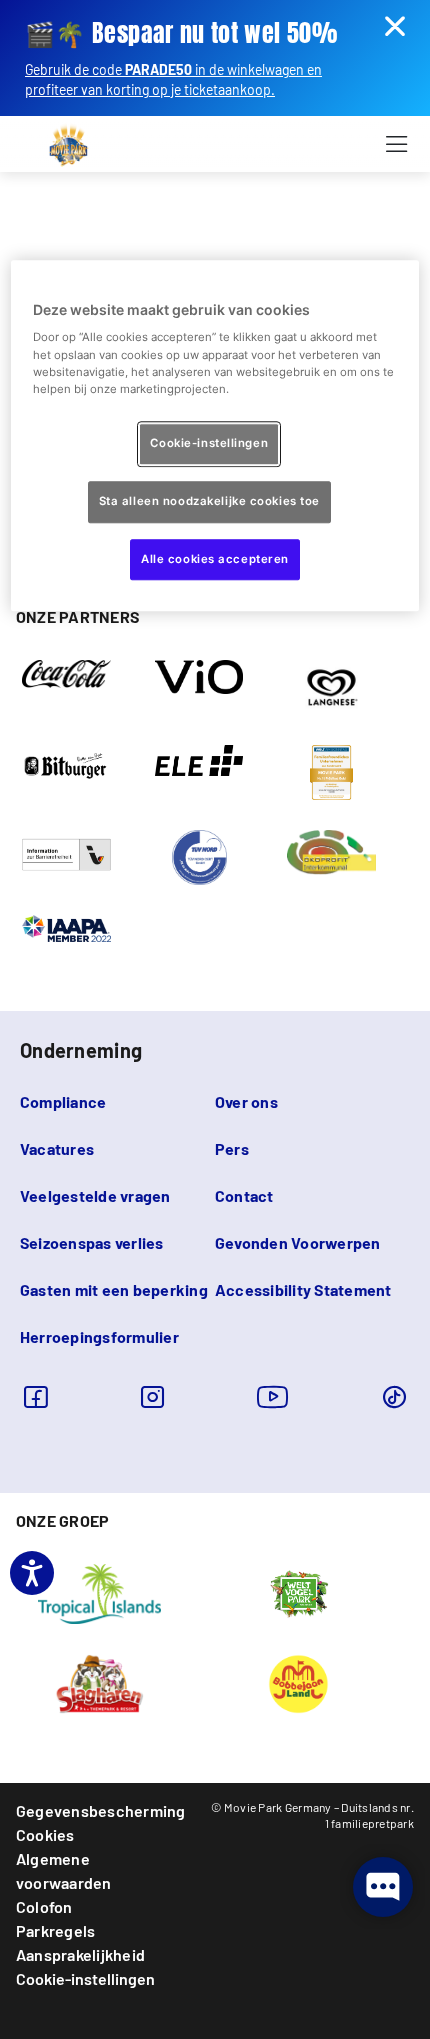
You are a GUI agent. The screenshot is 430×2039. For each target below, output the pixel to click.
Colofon (44, 1906)
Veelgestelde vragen (95, 1195)
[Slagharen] (99, 1682)
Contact (244, 1195)
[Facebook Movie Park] (35, 1396)
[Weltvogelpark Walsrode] (299, 1592)
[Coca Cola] (66, 672)
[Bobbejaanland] (298, 1682)
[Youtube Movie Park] (273, 1396)
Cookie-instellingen (85, 1978)
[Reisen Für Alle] (66, 853)
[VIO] (199, 675)
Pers (232, 1148)
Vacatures (57, 1148)
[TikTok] (394, 1396)
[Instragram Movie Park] (152, 1396)
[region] (215, 436)
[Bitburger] (66, 764)
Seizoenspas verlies (92, 1242)
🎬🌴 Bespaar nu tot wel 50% (181, 33)
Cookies (45, 1834)
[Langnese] (331, 686)
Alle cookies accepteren (215, 559)
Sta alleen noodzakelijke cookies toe (210, 501)
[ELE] (199, 759)
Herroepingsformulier (99, 1336)
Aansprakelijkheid (80, 1954)
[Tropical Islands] (99, 1592)
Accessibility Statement (303, 1289)
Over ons (246, 1101)
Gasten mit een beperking (114, 1289)
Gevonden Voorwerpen (298, 1242)
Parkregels (55, 1930)
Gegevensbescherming (101, 1810)
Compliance (63, 1101)
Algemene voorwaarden (64, 1870)
